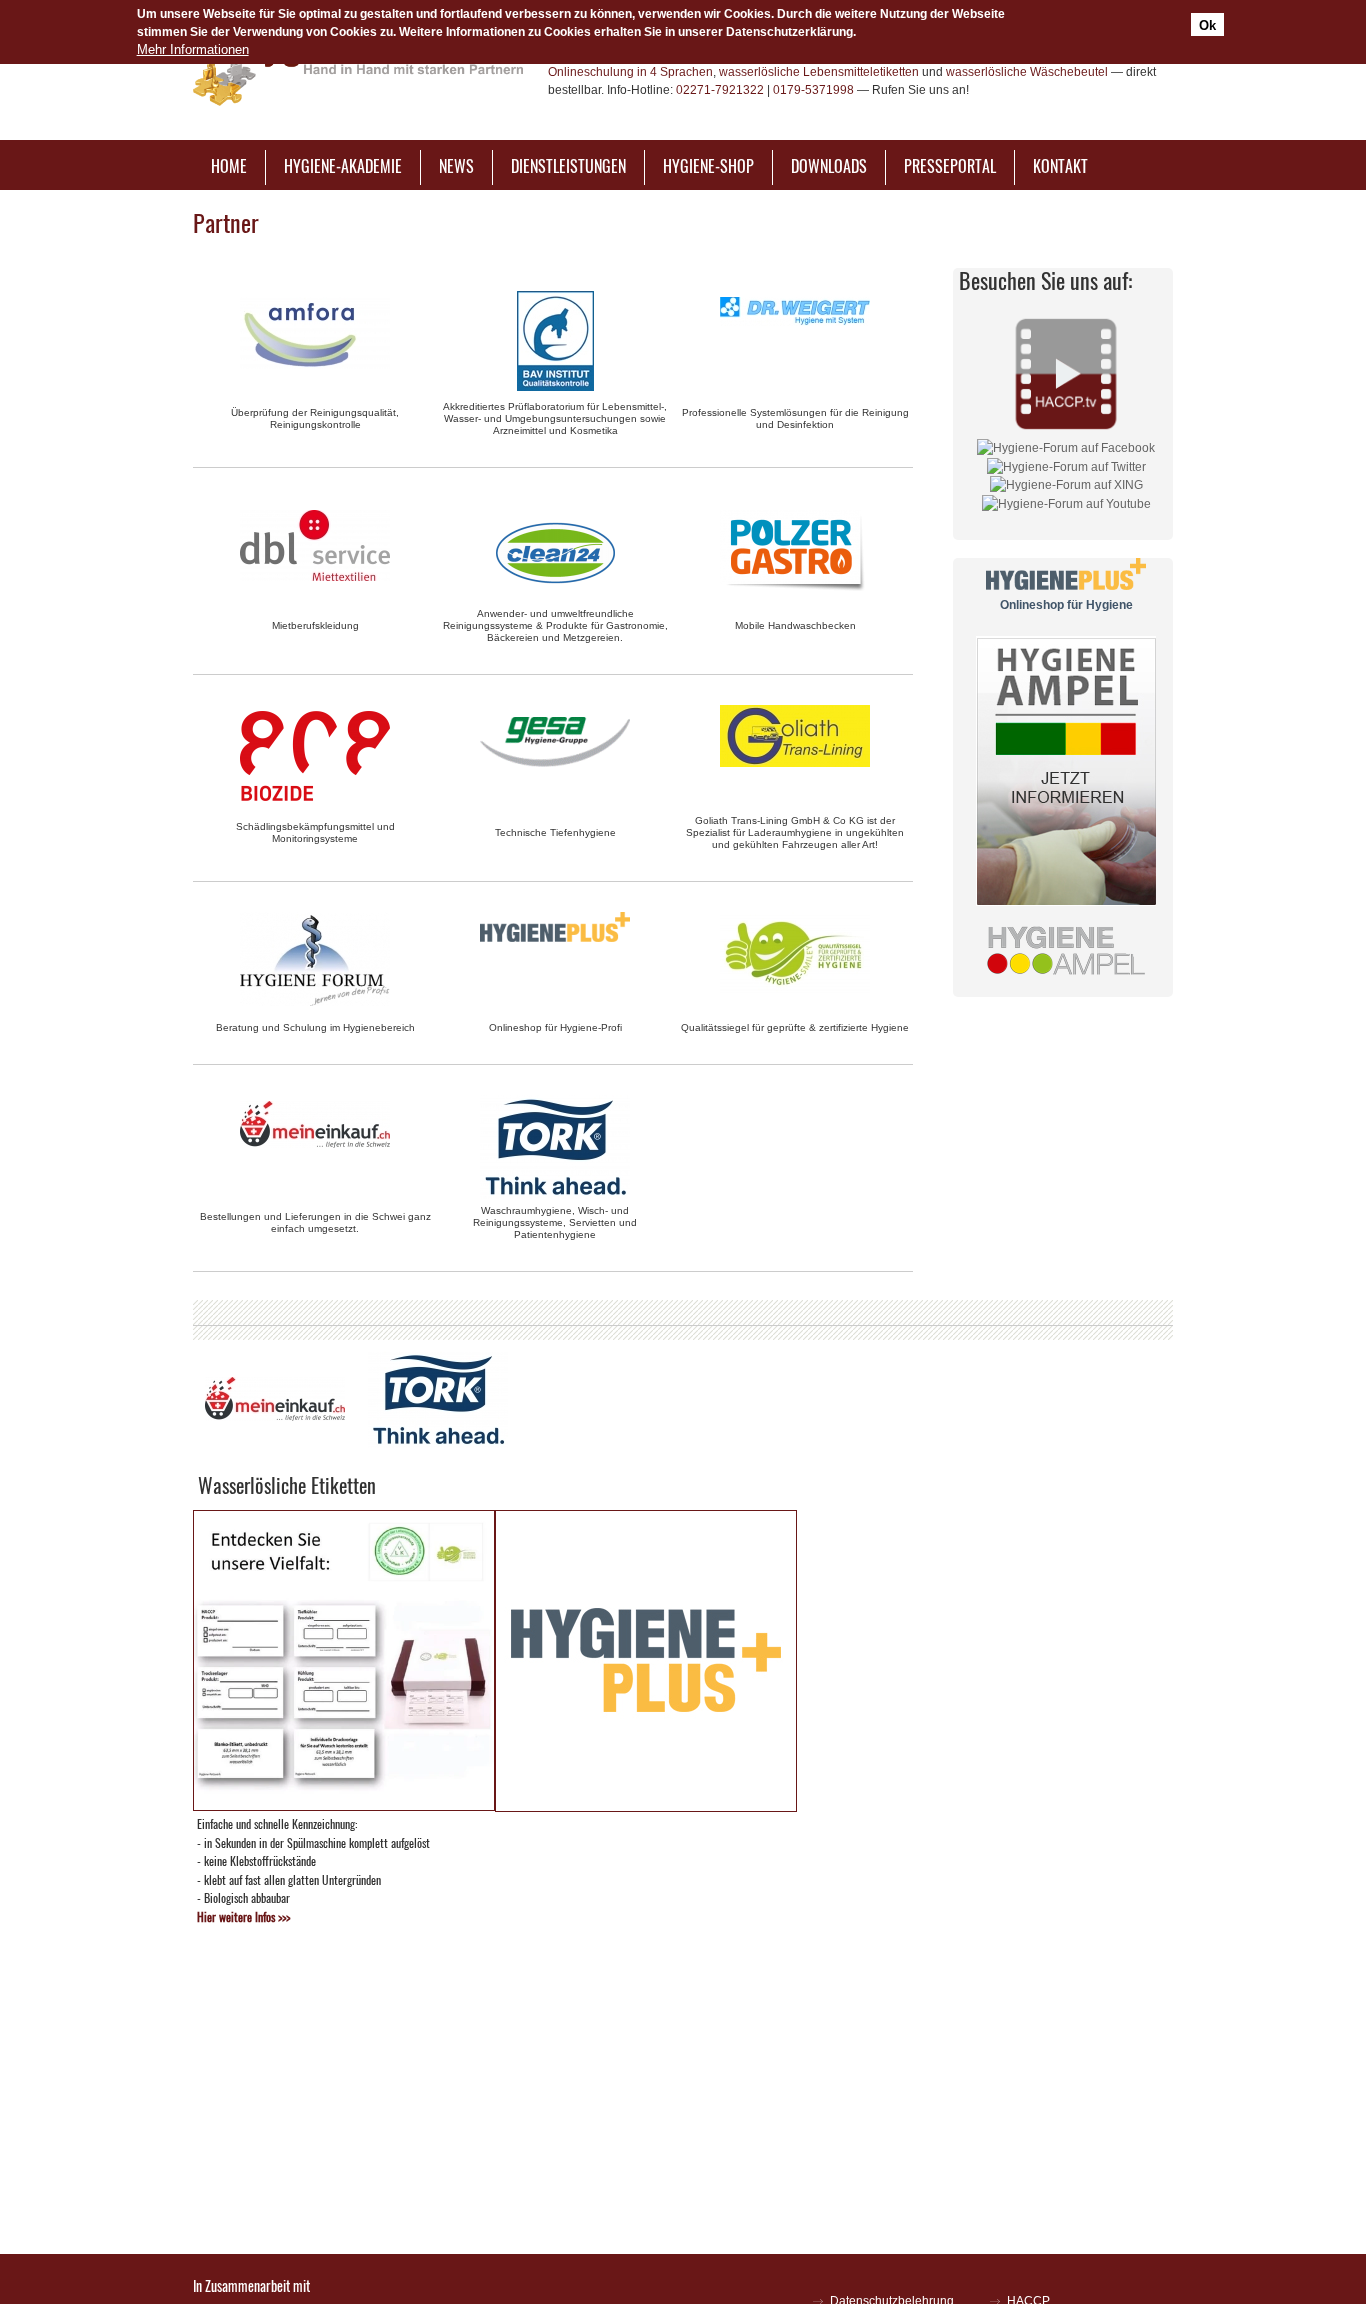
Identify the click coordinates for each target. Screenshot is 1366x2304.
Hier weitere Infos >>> (243, 1916)
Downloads (829, 166)
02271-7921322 (720, 90)
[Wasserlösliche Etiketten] (344, 1805)
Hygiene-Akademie (343, 166)
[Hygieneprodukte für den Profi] (646, 1806)
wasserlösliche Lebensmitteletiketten (819, 72)
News (456, 166)
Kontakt (1060, 166)
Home (229, 166)
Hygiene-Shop (708, 166)
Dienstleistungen (568, 166)
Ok (1207, 24)
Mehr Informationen (193, 49)
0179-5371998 (813, 90)
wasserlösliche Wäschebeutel (1027, 72)
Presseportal (950, 166)
